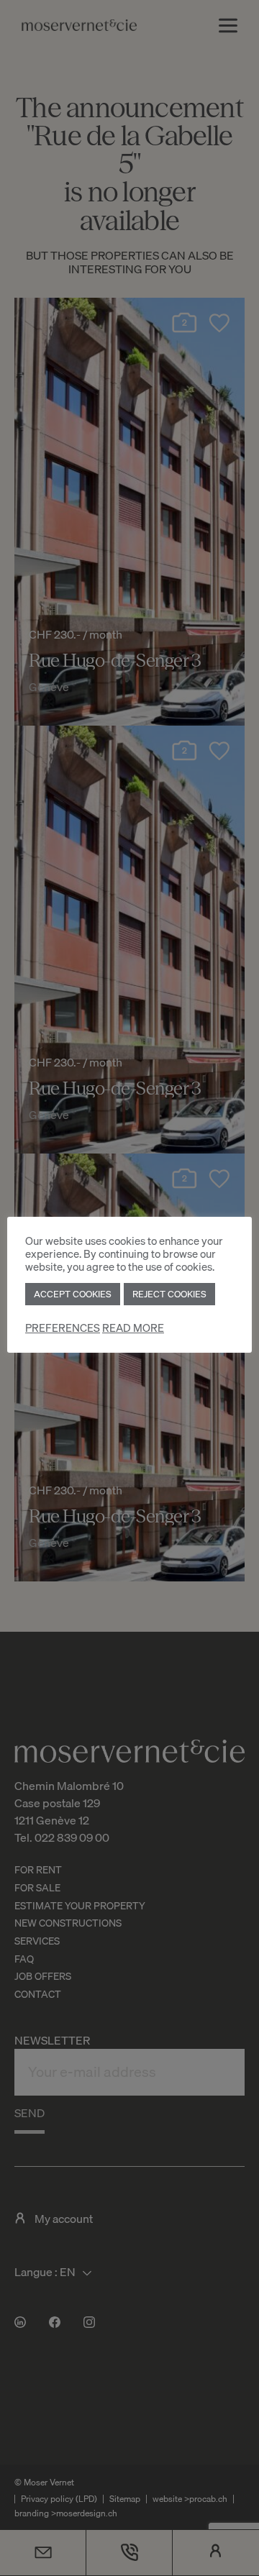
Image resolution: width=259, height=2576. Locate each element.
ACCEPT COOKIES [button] (73, 1294)
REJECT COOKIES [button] (169, 1294)
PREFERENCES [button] (63, 1328)
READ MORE (133, 1328)
